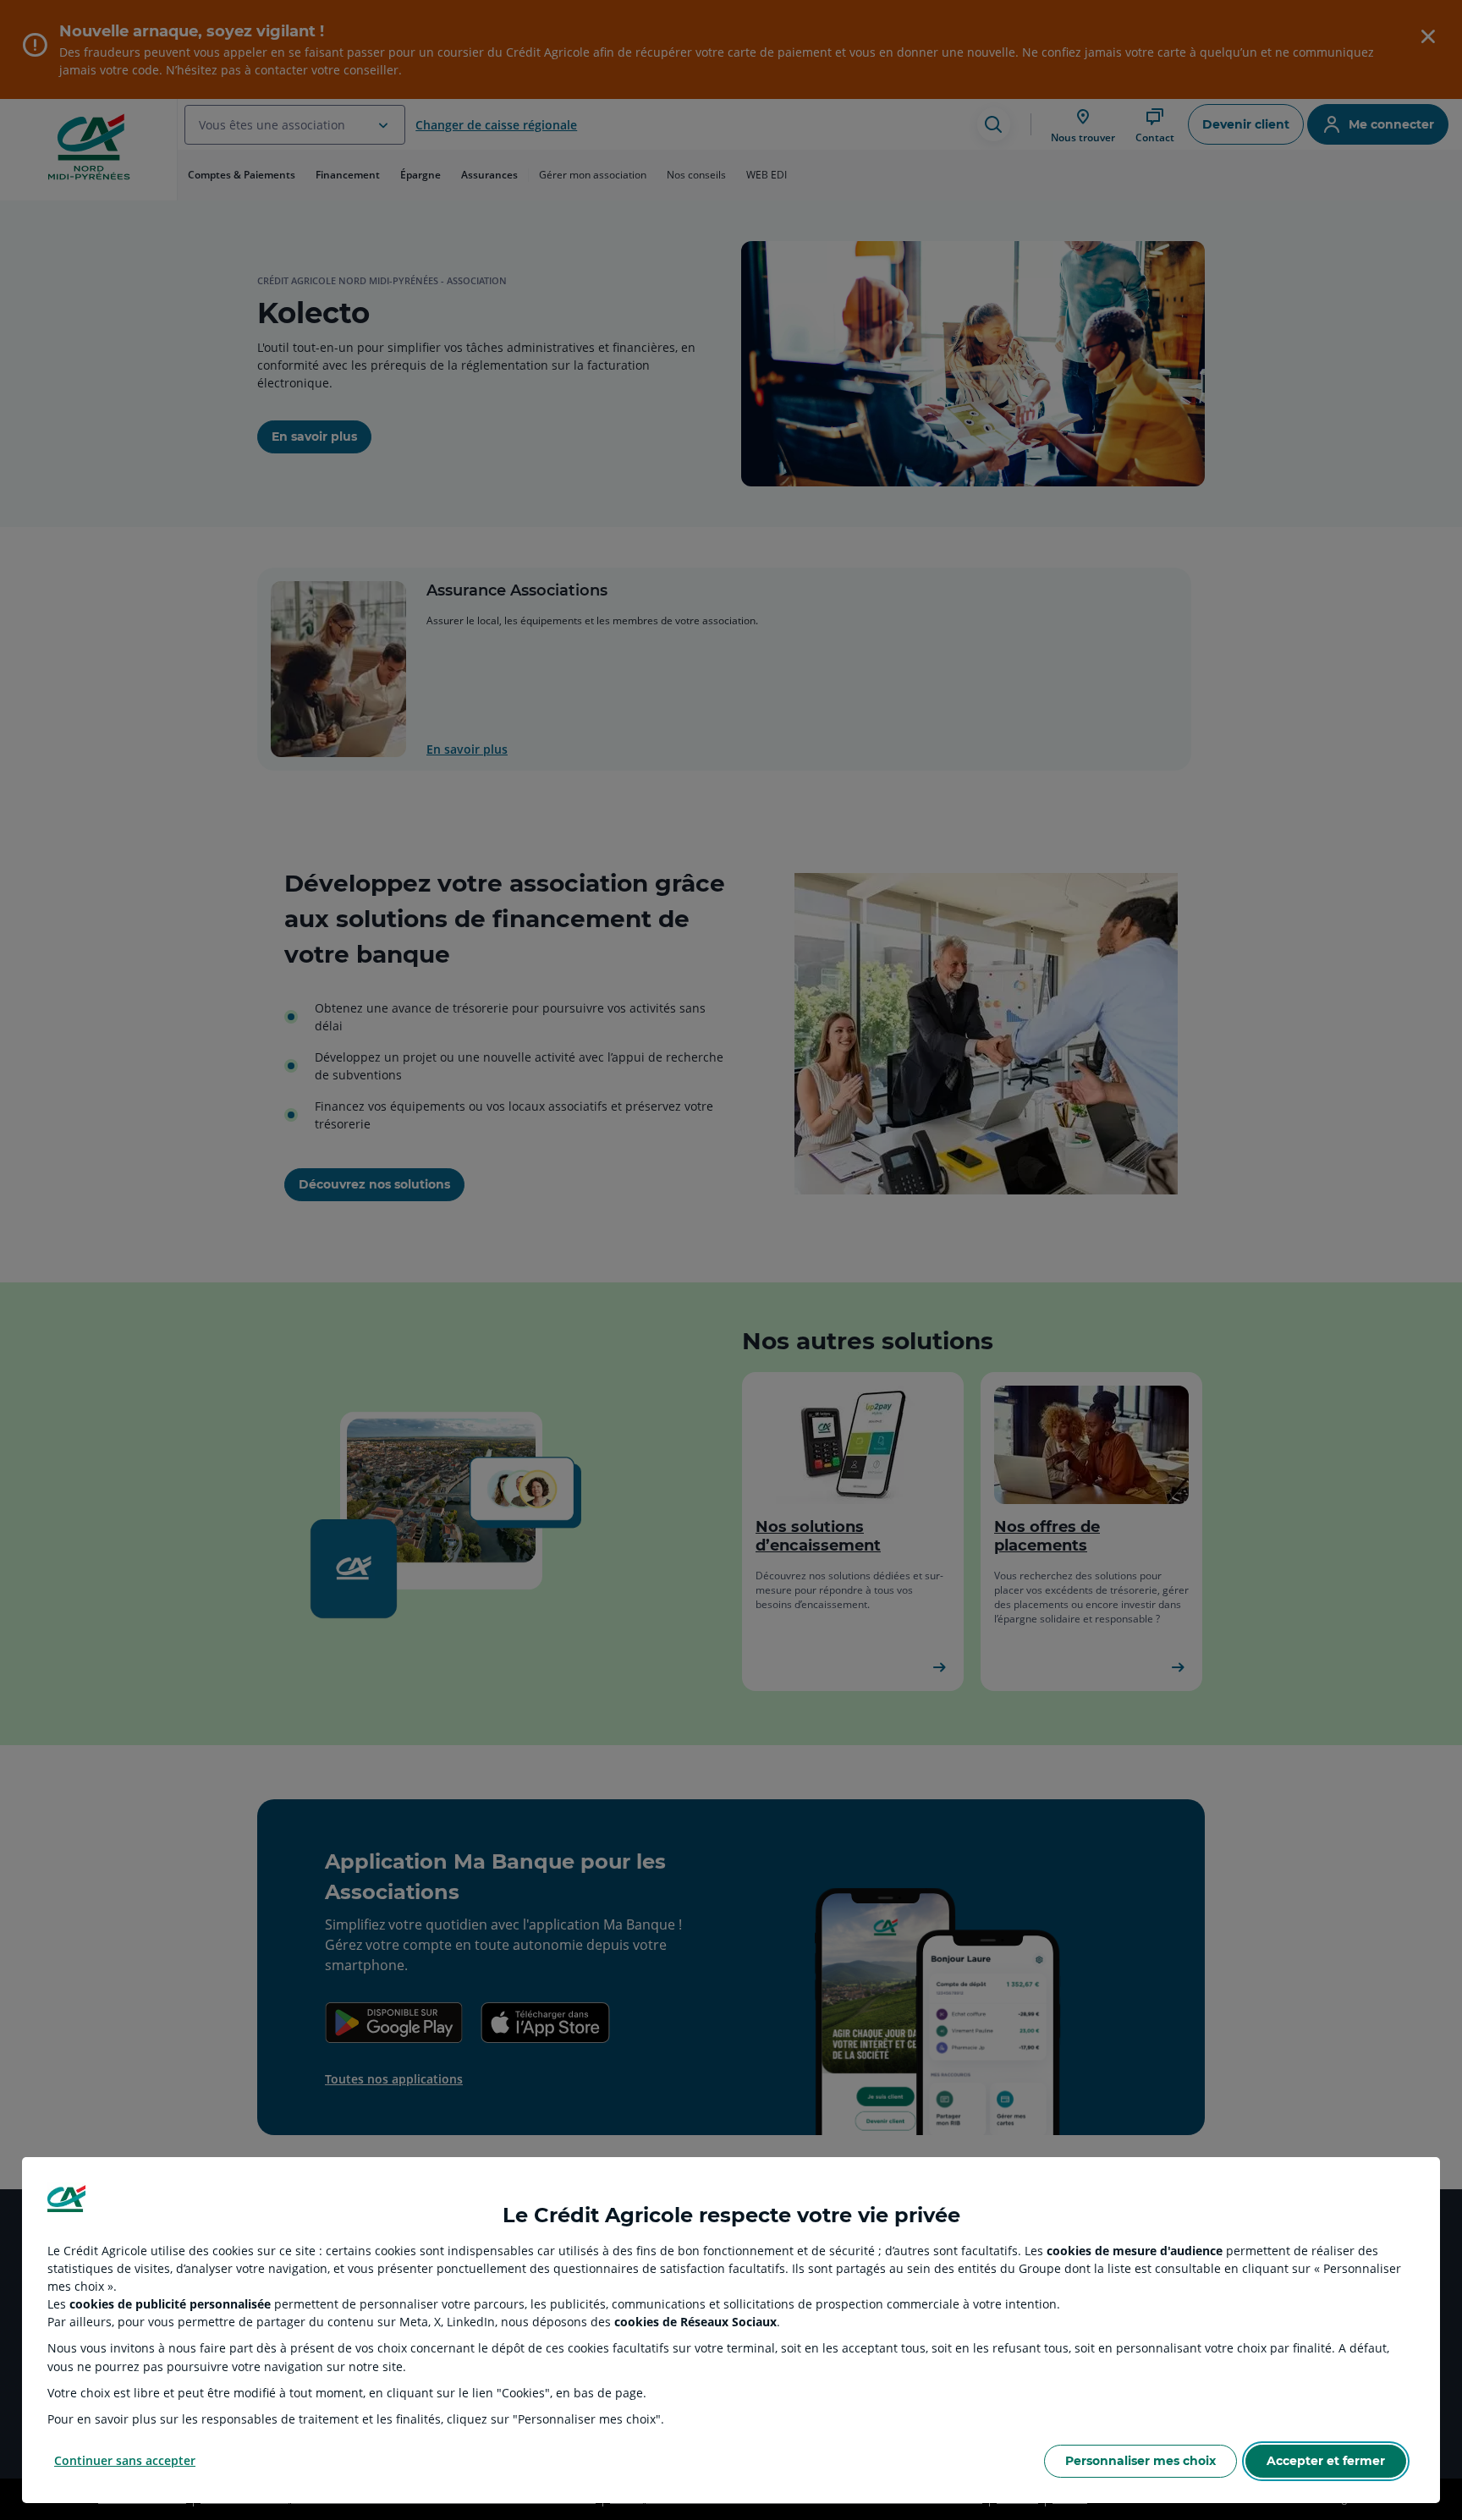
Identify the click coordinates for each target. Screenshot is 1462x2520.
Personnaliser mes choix (1140, 2461)
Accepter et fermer (1326, 2461)
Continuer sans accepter (125, 2460)
